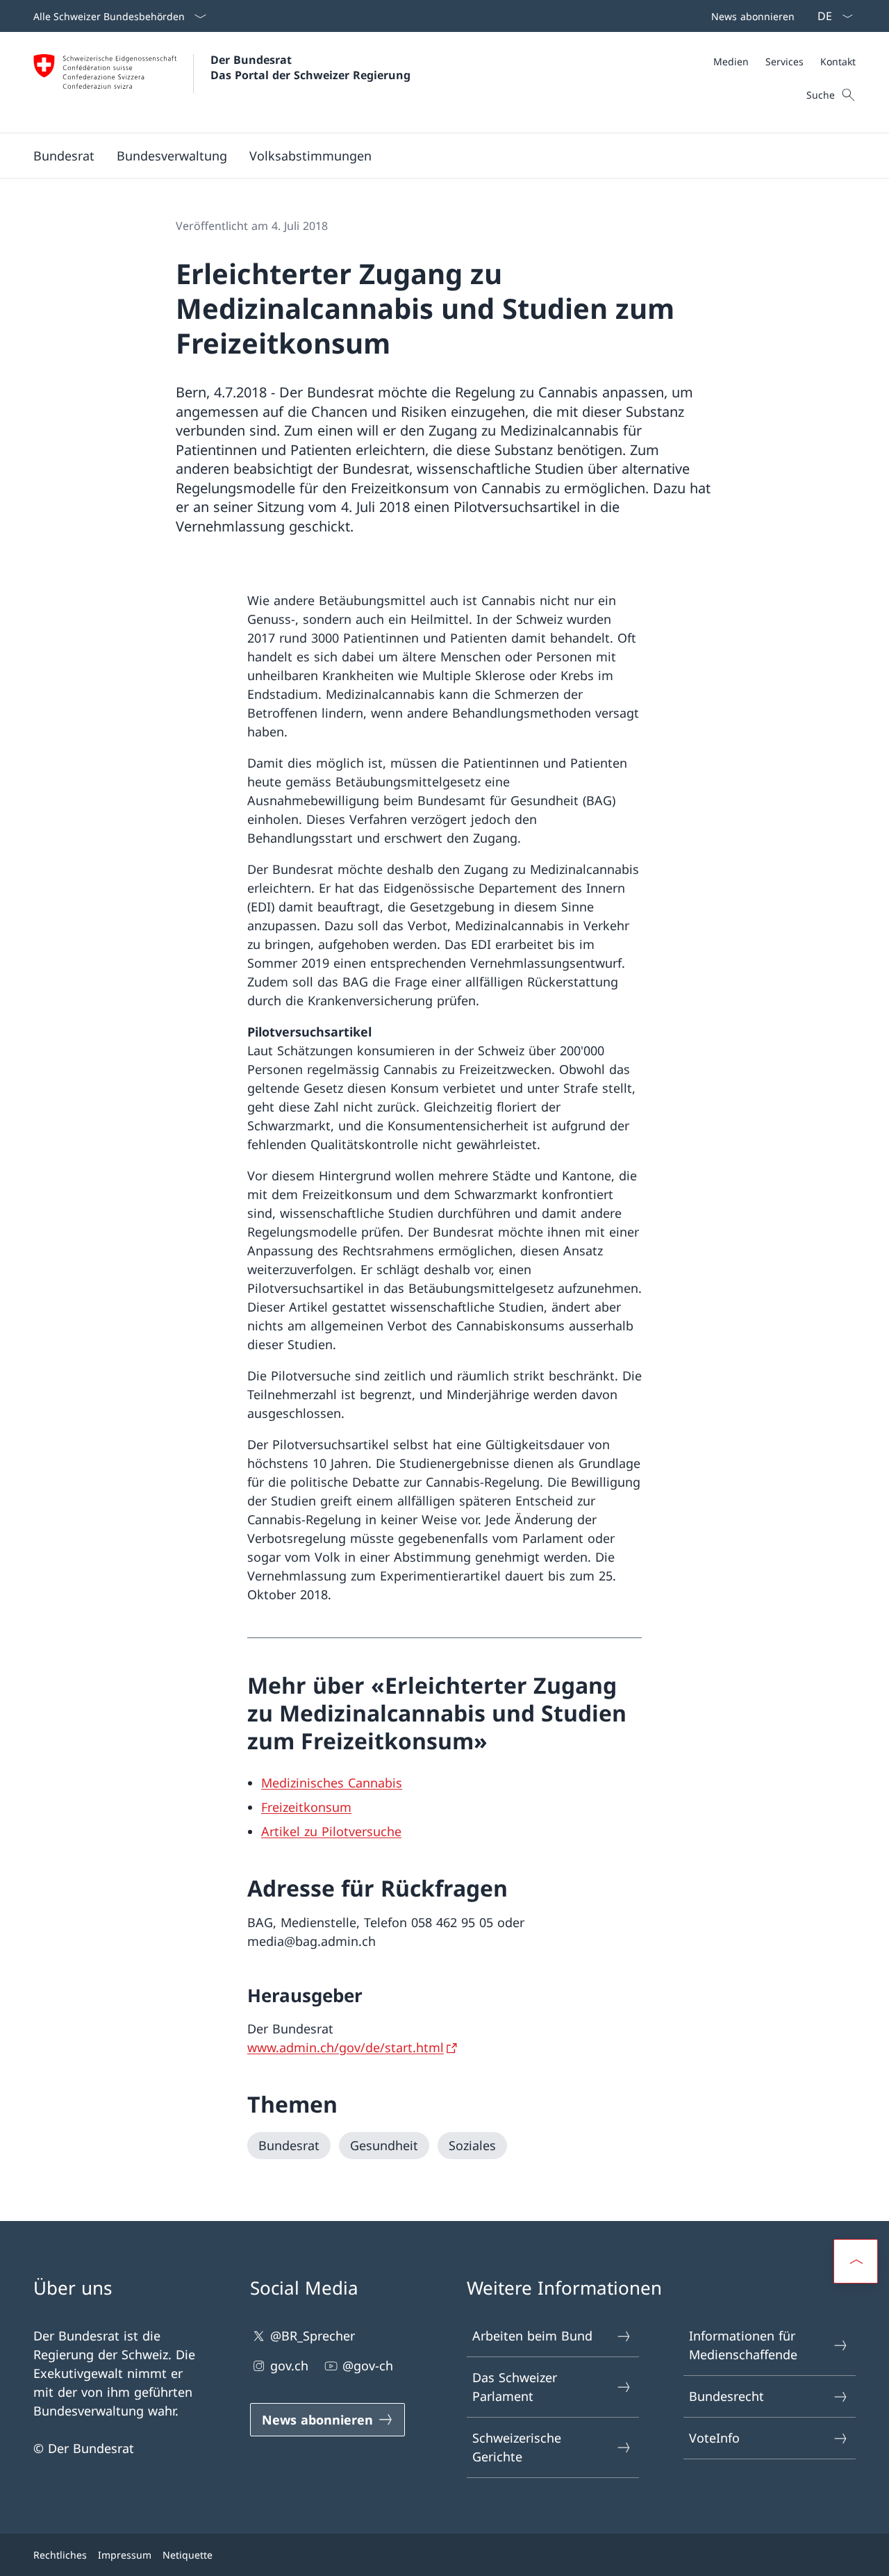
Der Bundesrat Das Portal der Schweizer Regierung (310, 67)
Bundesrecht (726, 2396)
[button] (64, 156)
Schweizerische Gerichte (517, 2447)
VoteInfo (714, 2438)
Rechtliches (60, 2555)
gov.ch (289, 2366)
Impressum (125, 2555)
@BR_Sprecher (313, 2336)
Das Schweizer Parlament (515, 2387)
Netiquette (188, 2555)
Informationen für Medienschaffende (743, 2345)
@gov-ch (368, 2366)
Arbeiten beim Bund (532, 2336)
